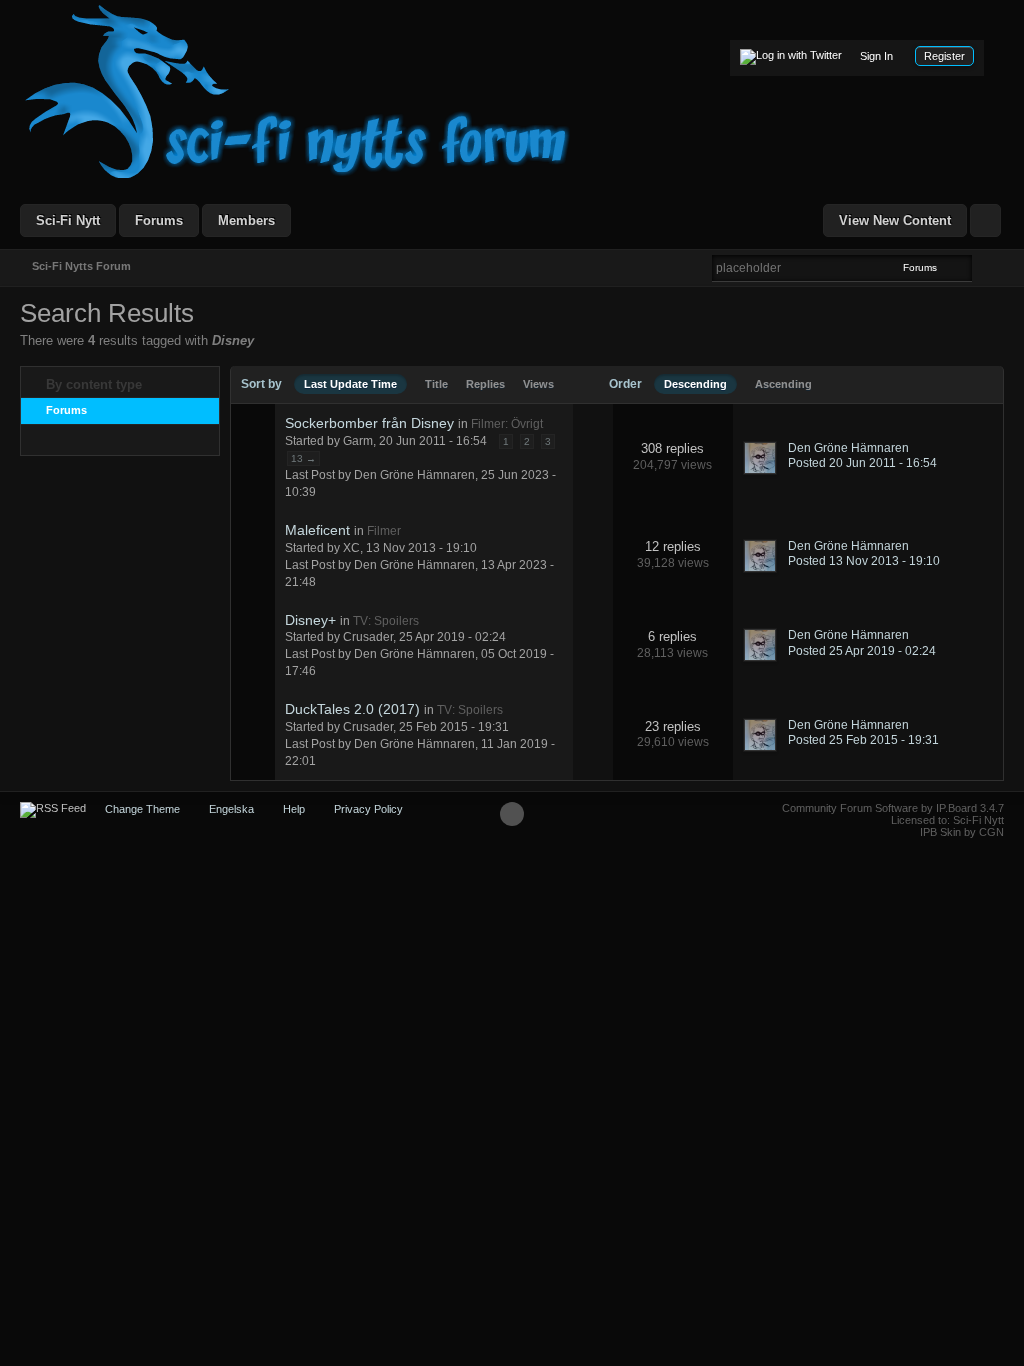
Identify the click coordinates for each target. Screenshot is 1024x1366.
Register (944, 56)
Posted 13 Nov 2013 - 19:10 (864, 561)
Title (436, 384)
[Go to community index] (298, 90)
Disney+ (310, 620)
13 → (303, 458)
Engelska (231, 809)
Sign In (876, 56)
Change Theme (142, 809)
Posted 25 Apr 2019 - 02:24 (862, 651)
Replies (485, 384)
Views (538, 384)
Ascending (783, 384)
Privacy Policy (368, 809)
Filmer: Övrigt (507, 424)
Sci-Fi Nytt (68, 220)
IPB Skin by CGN (962, 832)
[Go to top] (512, 814)
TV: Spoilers (386, 621)
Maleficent (317, 530)
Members (246, 220)
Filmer (384, 531)
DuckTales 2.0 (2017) (352, 709)
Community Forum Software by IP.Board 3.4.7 (893, 808)
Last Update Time (350, 384)
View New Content (895, 220)
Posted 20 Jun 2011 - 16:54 (862, 463)
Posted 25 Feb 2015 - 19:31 (863, 740)
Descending (695, 384)
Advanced (984, 267)
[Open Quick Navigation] (985, 220)
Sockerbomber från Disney (369, 423)
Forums (159, 220)
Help (294, 809)
